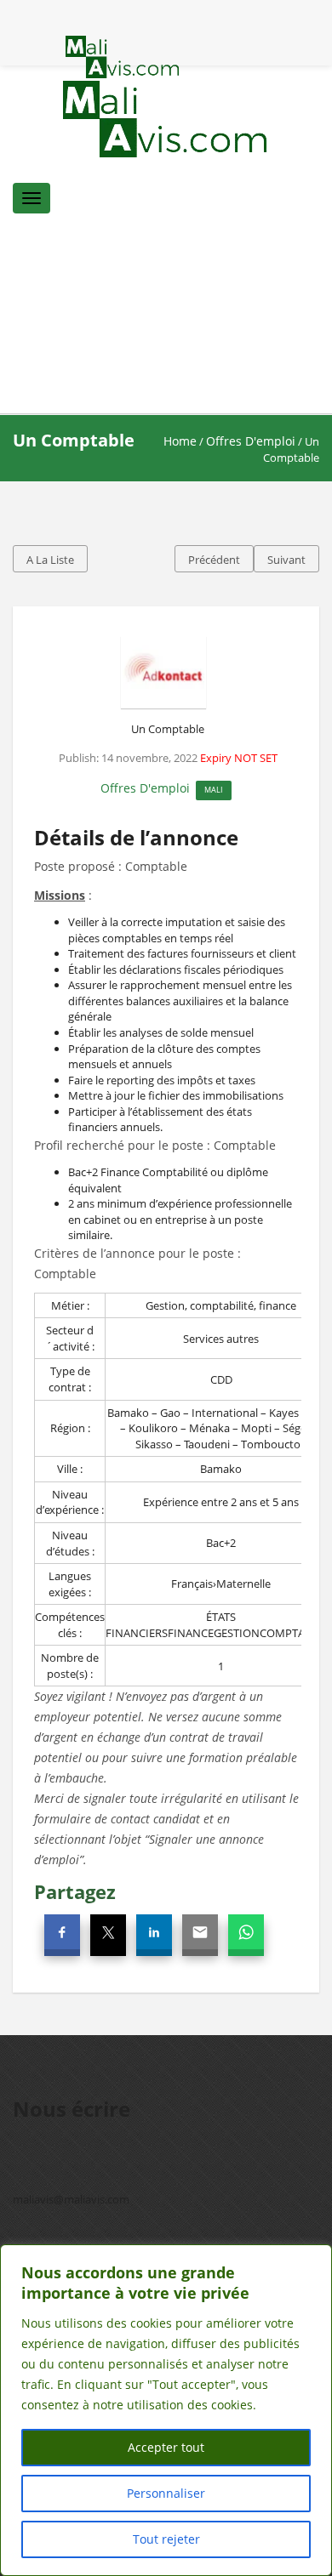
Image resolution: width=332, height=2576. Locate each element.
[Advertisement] (166, 320)
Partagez (75, 1891)
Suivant (286, 560)
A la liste (50, 560)
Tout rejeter (166, 2539)
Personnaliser (166, 2493)
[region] (166, 2410)
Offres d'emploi (251, 441)
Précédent (214, 560)
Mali (214, 790)
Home (180, 441)
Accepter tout (166, 2447)
